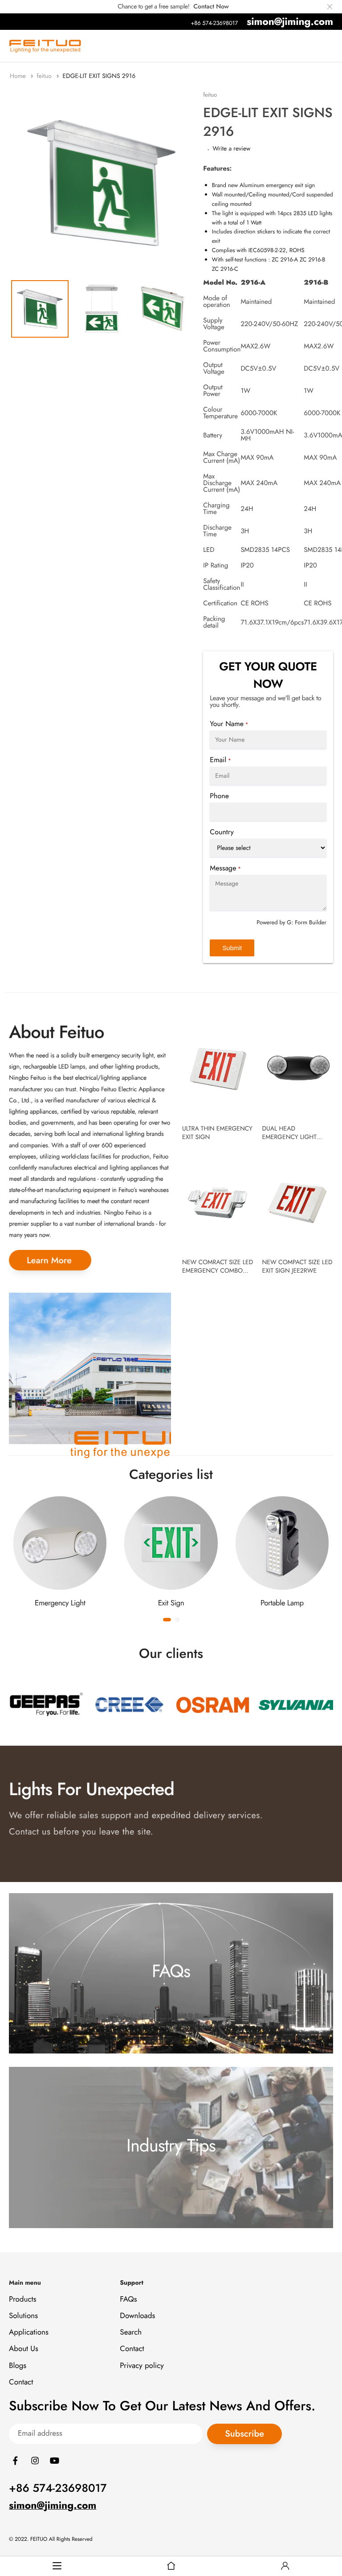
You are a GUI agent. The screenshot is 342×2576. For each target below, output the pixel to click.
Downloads (137, 2316)
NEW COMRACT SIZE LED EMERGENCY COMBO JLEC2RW (218, 1271)
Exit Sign (171, 1603)
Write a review (231, 149)
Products (23, 2299)
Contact (21, 2382)
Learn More (49, 1260)
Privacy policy (142, 2366)
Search (131, 2333)
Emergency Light (60, 1603)
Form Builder (311, 922)
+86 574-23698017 (214, 23)
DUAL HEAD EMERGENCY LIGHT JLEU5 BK (289, 1137)
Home (19, 76)
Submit (232, 948)
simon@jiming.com (290, 21)
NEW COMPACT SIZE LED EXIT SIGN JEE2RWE (297, 1267)
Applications (29, 2333)
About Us (24, 2349)
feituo (45, 76)
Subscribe (244, 2434)
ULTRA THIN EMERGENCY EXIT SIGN (217, 1133)
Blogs (18, 2366)
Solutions (23, 2316)
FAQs (128, 2299)
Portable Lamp (282, 1603)
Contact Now (211, 7)
